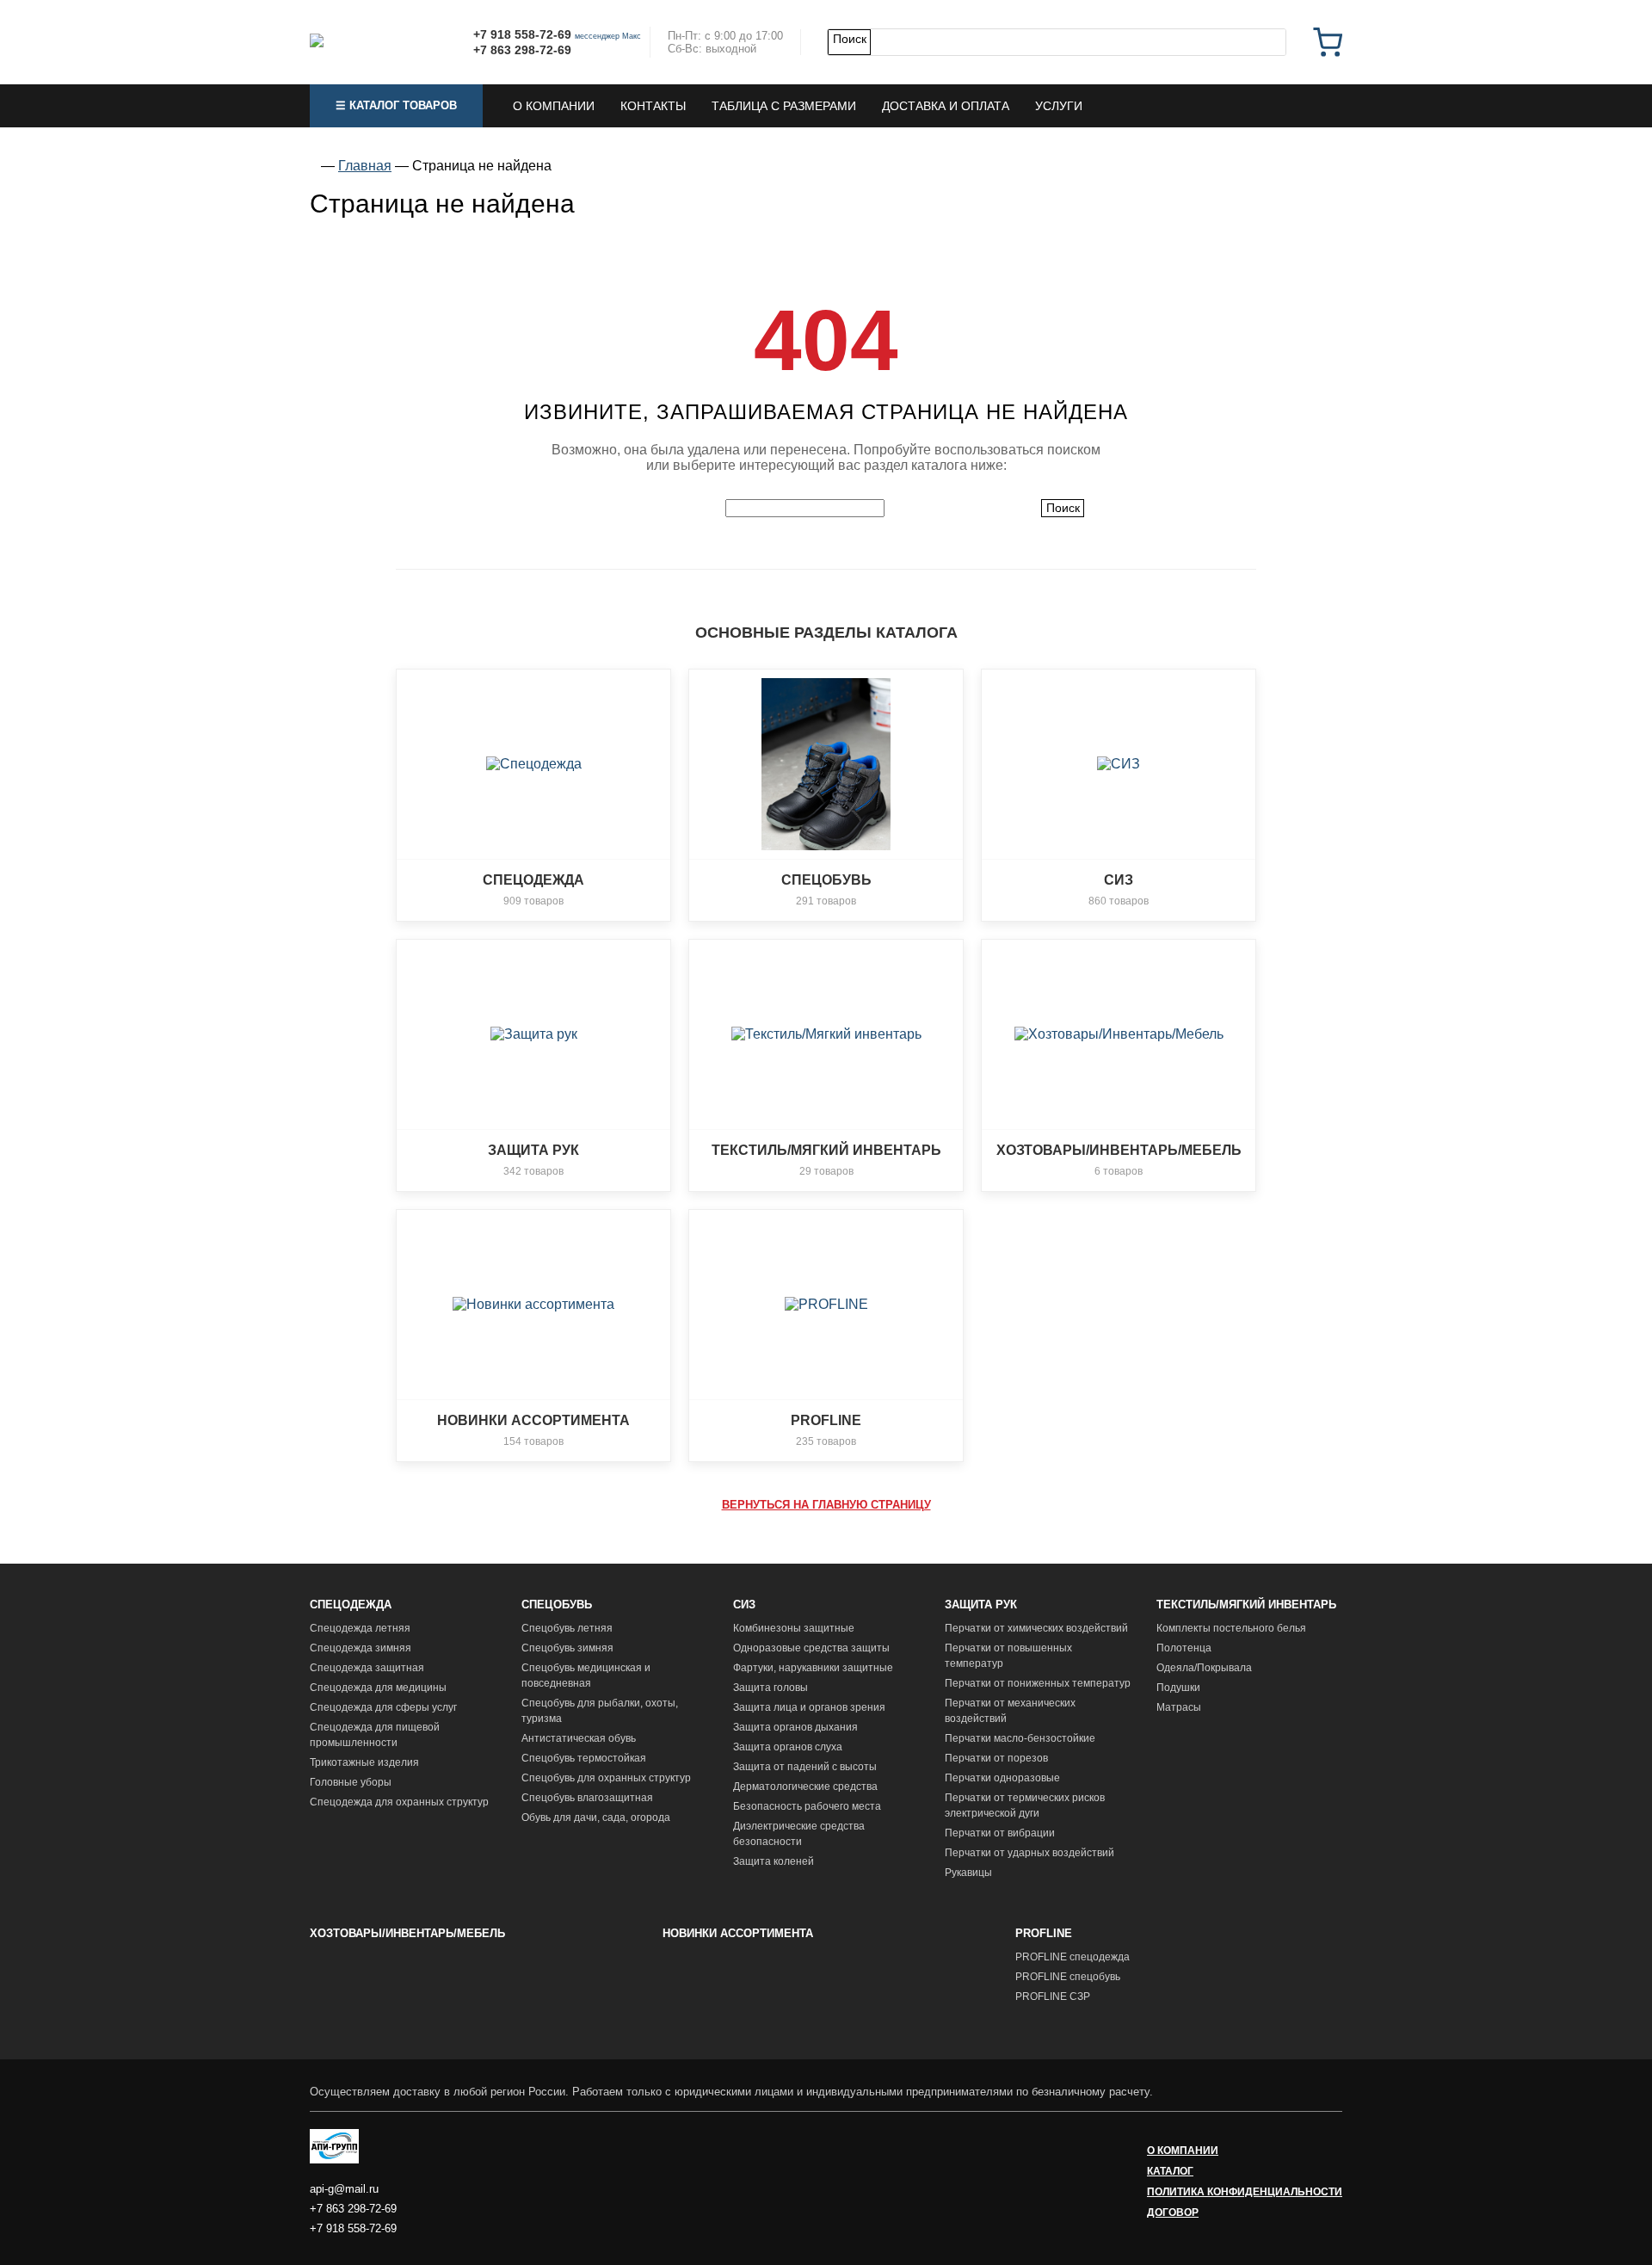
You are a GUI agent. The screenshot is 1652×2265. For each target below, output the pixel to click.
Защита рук (981, 1605)
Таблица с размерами (784, 106)
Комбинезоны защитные (794, 1628)
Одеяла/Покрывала (1204, 1668)
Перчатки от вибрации (1000, 1833)
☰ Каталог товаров (396, 105)
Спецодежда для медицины (378, 1688)
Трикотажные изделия (364, 1762)
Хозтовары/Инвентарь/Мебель (407, 1933)
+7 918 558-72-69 (522, 34)
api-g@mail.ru (344, 2189)
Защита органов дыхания (795, 1727)
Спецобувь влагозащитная (587, 1798)
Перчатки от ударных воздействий (1029, 1853)
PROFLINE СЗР (1053, 1997)
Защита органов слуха (788, 1747)
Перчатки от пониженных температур (1038, 1683)
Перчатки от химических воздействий (1036, 1628)
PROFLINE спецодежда (1073, 1957)
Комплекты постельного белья (1231, 1628)
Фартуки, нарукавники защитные (813, 1668)
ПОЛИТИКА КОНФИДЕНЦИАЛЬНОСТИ (1245, 2192)
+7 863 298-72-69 (522, 50)
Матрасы (1179, 1707)
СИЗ (744, 1605)
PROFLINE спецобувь (1068, 1977)
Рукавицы (968, 1873)
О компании (554, 106)
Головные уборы (351, 1782)
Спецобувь (557, 1605)
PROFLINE (1044, 1933)
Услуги (1059, 106)
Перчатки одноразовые (1002, 1778)
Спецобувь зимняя (567, 1648)
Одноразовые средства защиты (811, 1648)
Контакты (653, 106)
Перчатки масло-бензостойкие (1020, 1738)
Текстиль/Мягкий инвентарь (1246, 1605)
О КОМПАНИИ (1183, 2151)
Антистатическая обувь (579, 1738)
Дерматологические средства (805, 1787)
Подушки (1178, 1688)
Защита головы (771, 1688)
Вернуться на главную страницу (826, 1505)
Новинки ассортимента (738, 1933)
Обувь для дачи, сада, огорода (596, 1818)
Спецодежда (351, 1605)
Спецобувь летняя (567, 1628)
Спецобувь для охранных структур (606, 1778)
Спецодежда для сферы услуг (383, 1707)
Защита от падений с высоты (805, 1767)
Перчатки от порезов (996, 1758)
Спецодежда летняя (360, 1628)
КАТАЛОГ (1170, 2171)
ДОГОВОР (1173, 2213)
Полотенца (1184, 1648)
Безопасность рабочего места (807, 1806)
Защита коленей (774, 1861)
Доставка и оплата (946, 106)
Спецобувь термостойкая (584, 1758)
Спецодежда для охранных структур (399, 1802)
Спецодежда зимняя (361, 1648)
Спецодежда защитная (367, 1668)
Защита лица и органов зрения (809, 1707)
